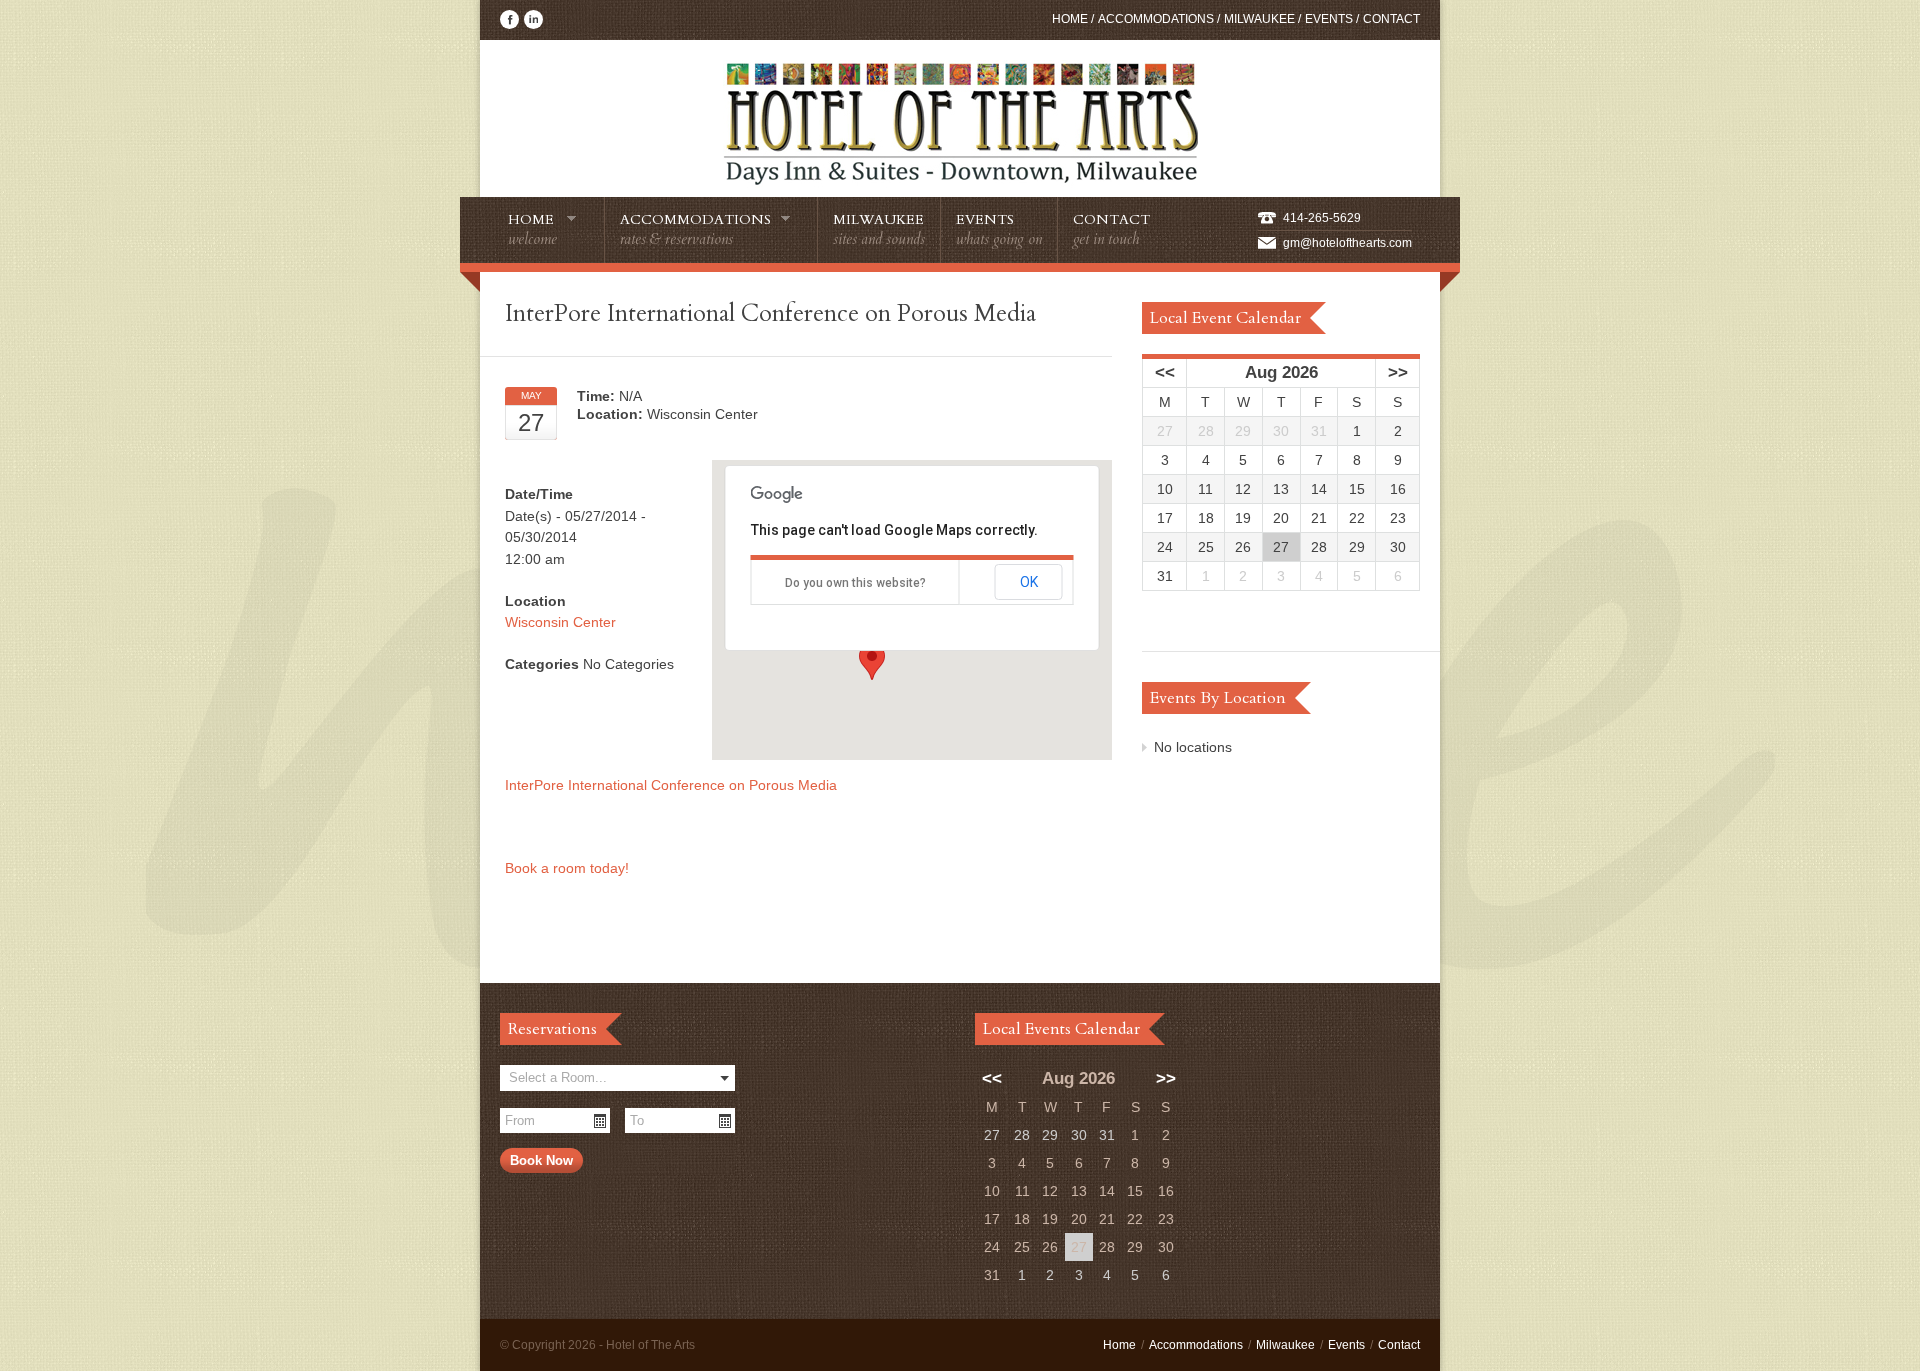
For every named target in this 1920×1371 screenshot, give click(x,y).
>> (1398, 372)
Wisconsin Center (560, 622)
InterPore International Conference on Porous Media (671, 785)
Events (1329, 19)
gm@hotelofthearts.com (1347, 243)
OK (1029, 582)
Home (1070, 19)
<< (1165, 372)
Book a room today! (569, 868)
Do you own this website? (855, 583)
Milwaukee (1259, 19)
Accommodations (1156, 19)
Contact (1391, 19)
